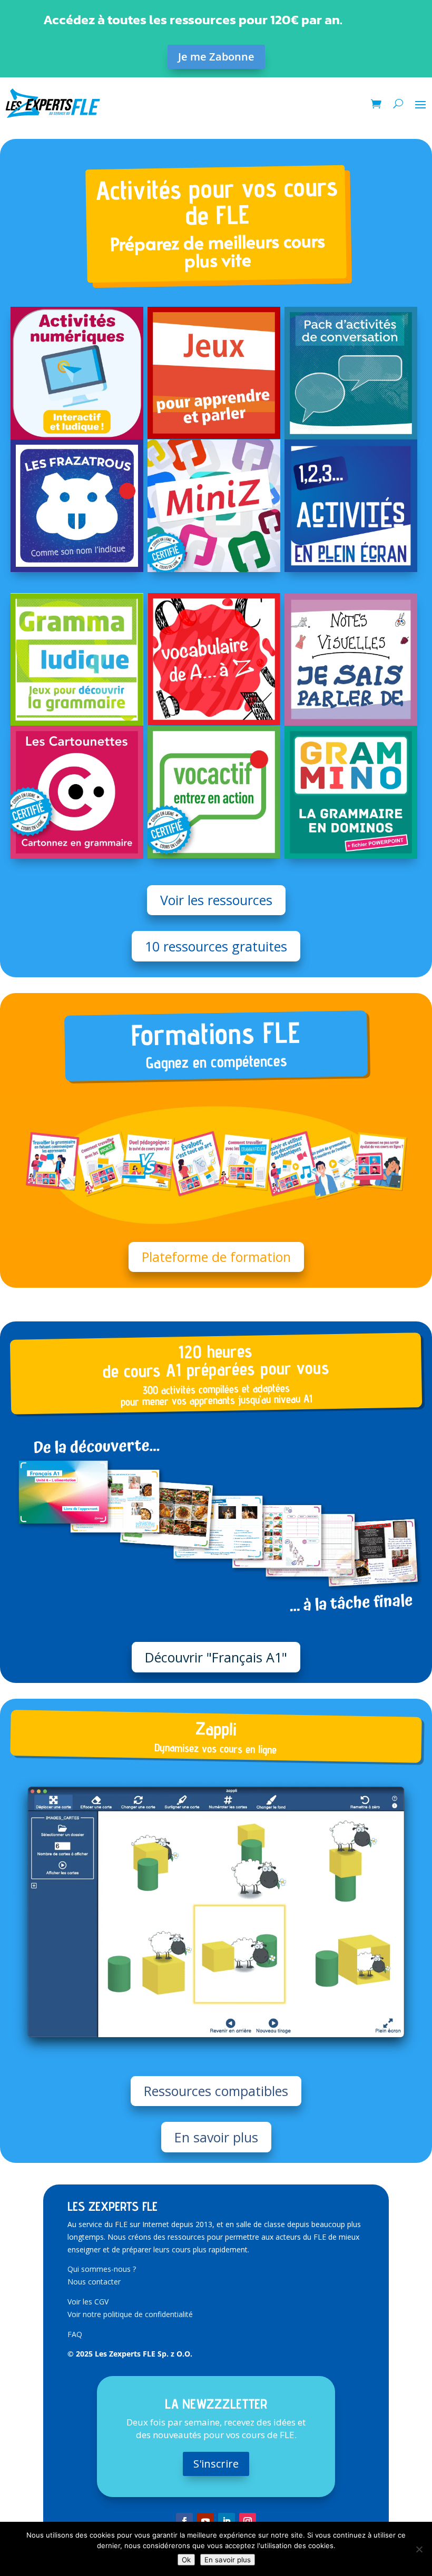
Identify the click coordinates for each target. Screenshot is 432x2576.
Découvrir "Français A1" (216, 1657)
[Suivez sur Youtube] (205, 2521)
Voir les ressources (216, 900)
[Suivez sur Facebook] (184, 2521)
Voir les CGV (88, 2302)
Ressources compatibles (216, 2091)
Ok (186, 2560)
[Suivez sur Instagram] (248, 2521)
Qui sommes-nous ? (102, 2269)
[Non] (419, 2549)
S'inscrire (216, 2464)
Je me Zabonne (216, 57)
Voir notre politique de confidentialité (130, 2314)
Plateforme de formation (216, 1257)
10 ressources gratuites (216, 946)
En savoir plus (216, 2137)
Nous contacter (94, 2282)
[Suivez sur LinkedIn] (227, 2521)
